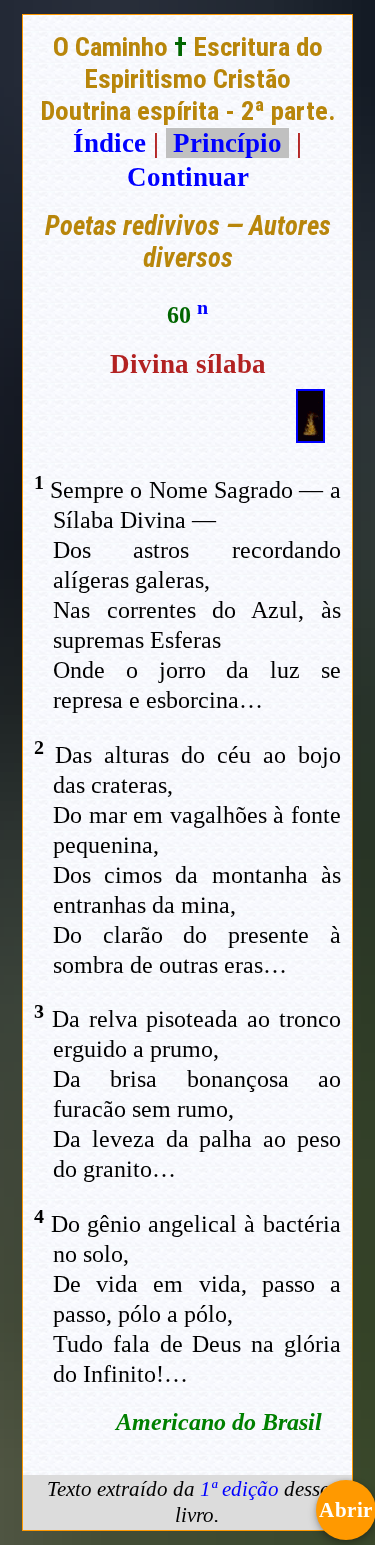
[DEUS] (310, 434)
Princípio (227, 143)
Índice (109, 143)
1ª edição (239, 1489)
